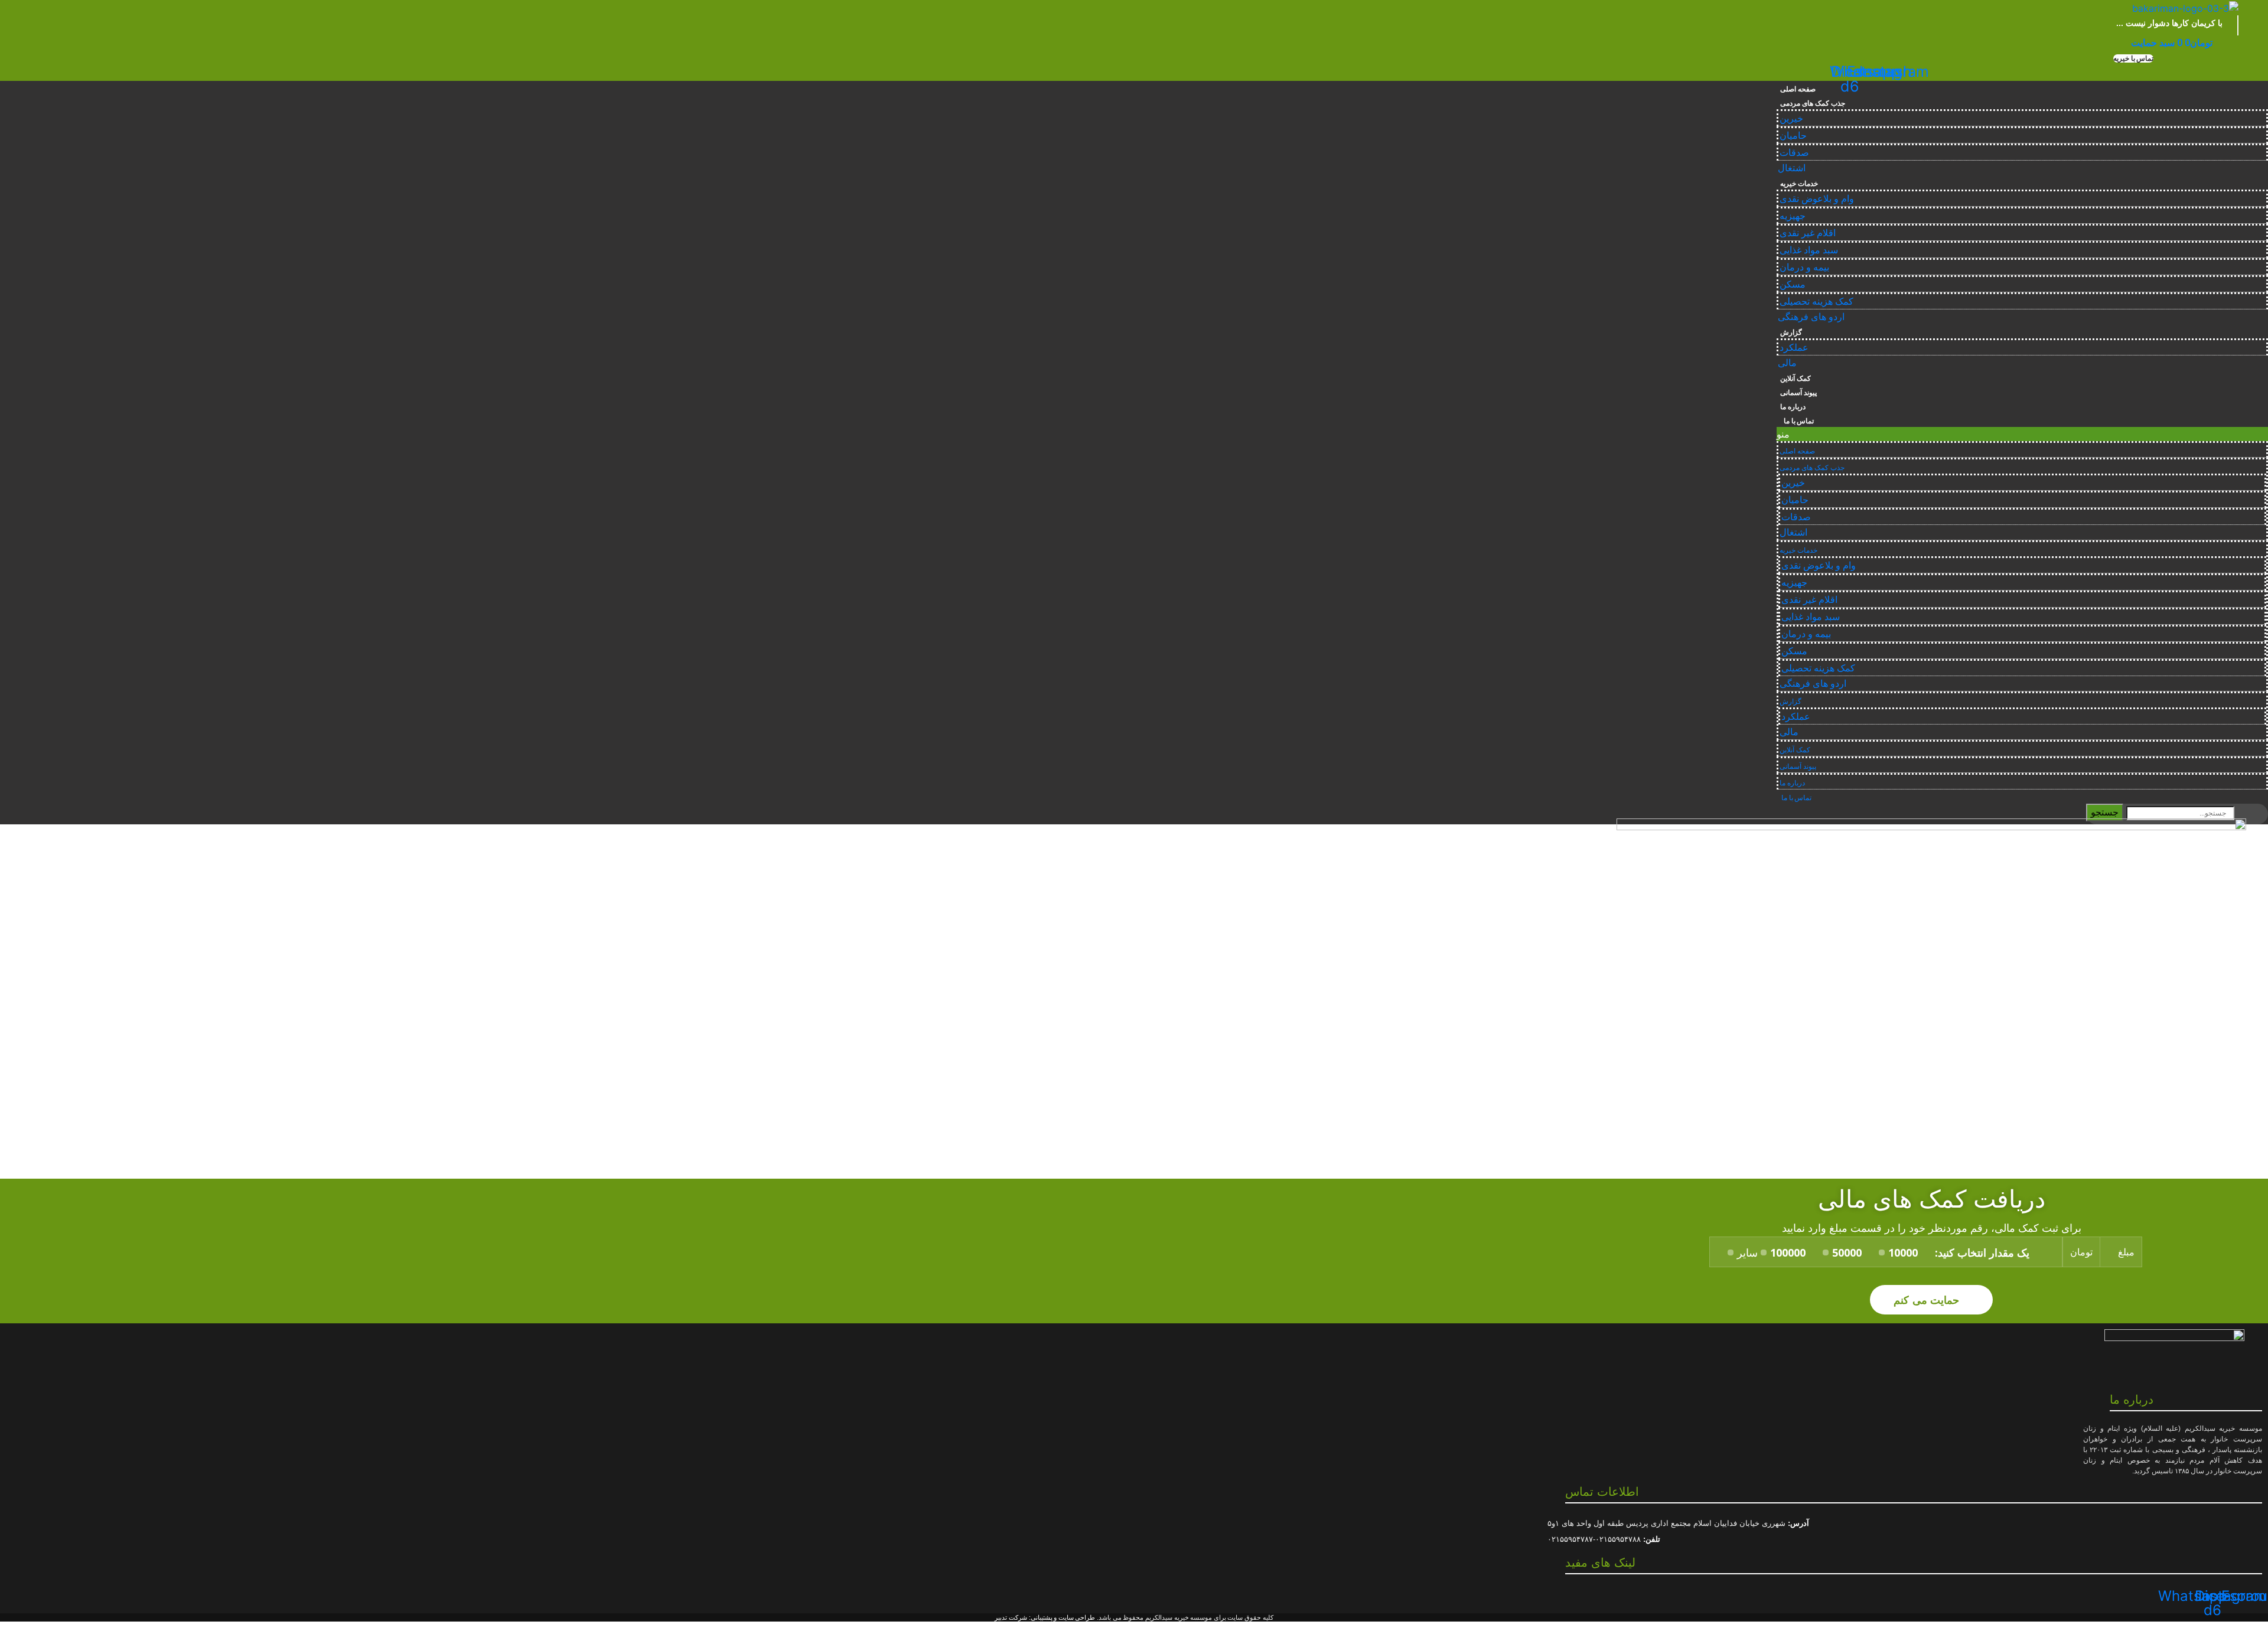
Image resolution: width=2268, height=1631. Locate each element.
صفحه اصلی (1798, 89)
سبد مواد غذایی (1809, 250)
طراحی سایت (1077, 1617)
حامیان (1793, 136)
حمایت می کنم (1928, 1299)
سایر (1747, 1252)
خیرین (1791, 118)
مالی (1787, 363)
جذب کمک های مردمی (1812, 103)
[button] (2133, 58)
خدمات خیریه (1799, 184)
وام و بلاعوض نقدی (1817, 199)
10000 (1903, 1252)
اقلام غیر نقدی (1808, 233)
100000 (1788, 1252)
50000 (1847, 1252)
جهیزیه (1793, 216)
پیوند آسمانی (1798, 393)
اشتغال (1792, 168)
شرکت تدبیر (1011, 1617)
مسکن (1793, 284)
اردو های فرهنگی (1811, 317)
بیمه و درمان (1804, 267)
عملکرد (1794, 348)
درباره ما (1793, 407)
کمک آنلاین (1795, 379)
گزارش (1791, 332)
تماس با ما (1797, 421)
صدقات (1794, 153)
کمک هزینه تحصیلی (1816, 301)
